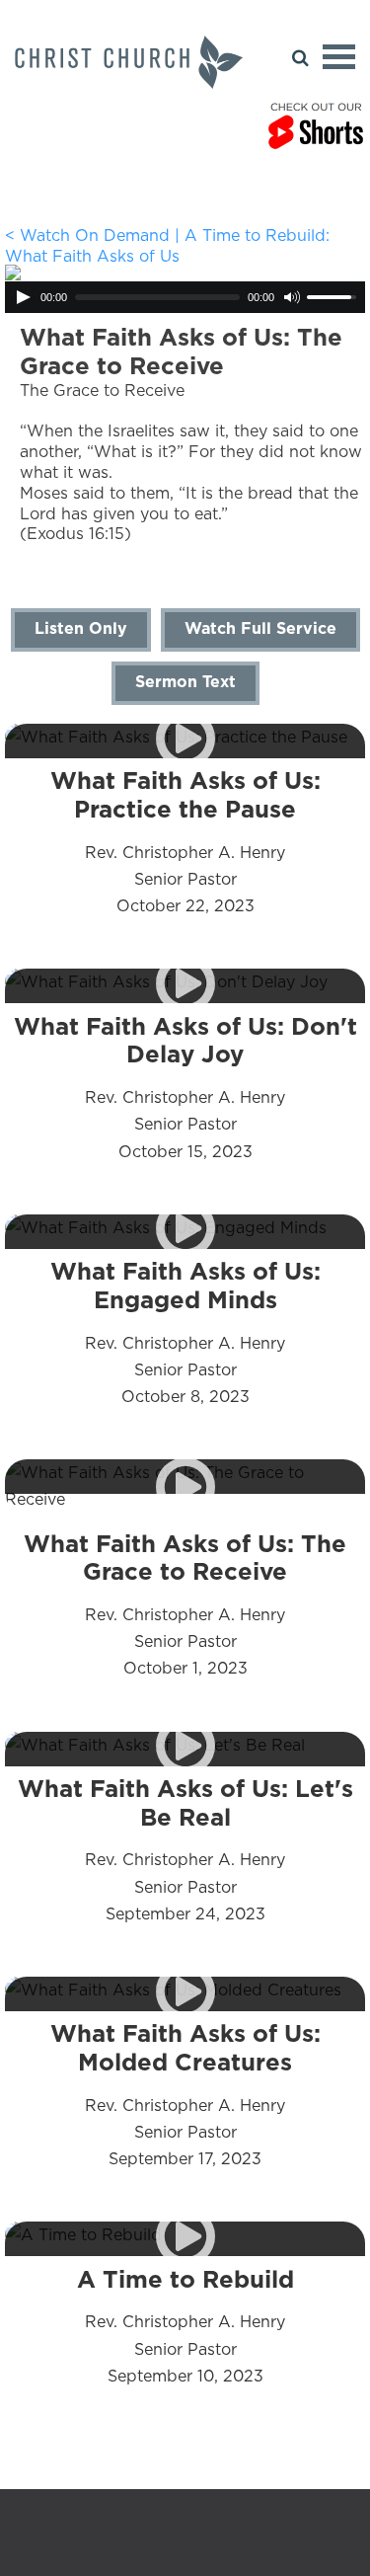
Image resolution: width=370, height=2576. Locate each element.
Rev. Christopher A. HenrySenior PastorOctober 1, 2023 (185, 1604)
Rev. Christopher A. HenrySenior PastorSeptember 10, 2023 (185, 2326)
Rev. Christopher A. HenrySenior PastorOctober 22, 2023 (185, 841)
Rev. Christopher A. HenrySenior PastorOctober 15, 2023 (185, 1087)
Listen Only (81, 628)
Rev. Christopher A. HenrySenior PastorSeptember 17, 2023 (185, 2094)
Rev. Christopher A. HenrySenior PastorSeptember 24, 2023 (185, 1849)
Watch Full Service (260, 628)
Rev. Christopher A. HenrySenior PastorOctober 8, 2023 (185, 1332)
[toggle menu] (339, 57)
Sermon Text (185, 681)
